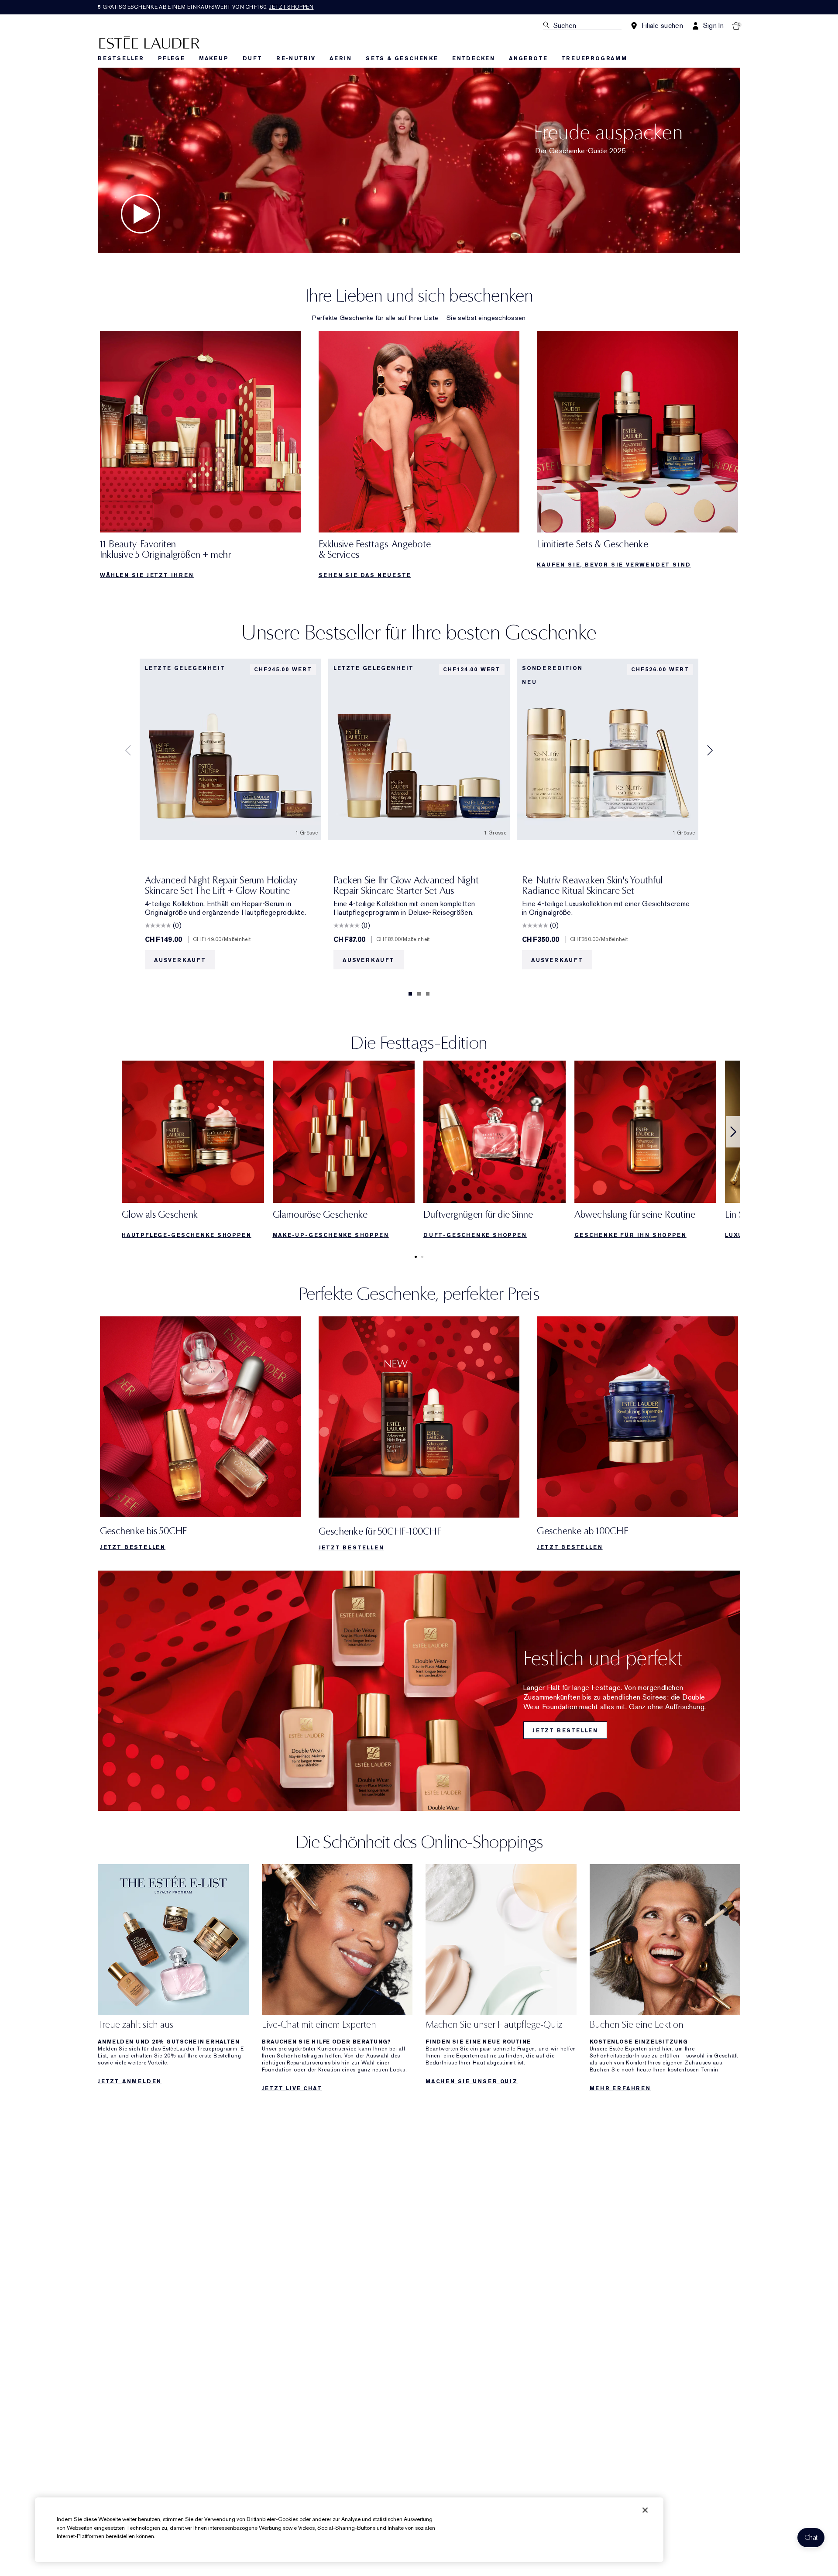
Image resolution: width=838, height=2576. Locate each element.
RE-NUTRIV (296, 58)
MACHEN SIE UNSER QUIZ (472, 2081)
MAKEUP (214, 58)
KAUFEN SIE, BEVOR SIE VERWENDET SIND (614, 565)
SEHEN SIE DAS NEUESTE (365, 575)
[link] (201, 458)
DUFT (252, 58)
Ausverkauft (180, 960)
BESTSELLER (121, 58)
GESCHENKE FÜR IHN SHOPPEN (630, 1235)
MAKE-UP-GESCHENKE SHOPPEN (331, 1235)
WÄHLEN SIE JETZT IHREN (147, 575)
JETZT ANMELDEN (130, 2081)
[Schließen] (645, 2510)
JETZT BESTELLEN (133, 1547)
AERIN (341, 58)
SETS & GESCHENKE (402, 58)
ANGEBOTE (528, 58)
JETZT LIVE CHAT (292, 2088)
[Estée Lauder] (149, 42)
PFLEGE (172, 58)
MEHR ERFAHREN (620, 2088)
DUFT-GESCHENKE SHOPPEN (475, 1235)
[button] (811, 2538)
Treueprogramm (594, 58)
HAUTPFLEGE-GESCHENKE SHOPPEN (186, 1235)
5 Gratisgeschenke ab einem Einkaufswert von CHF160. (206, 7)
